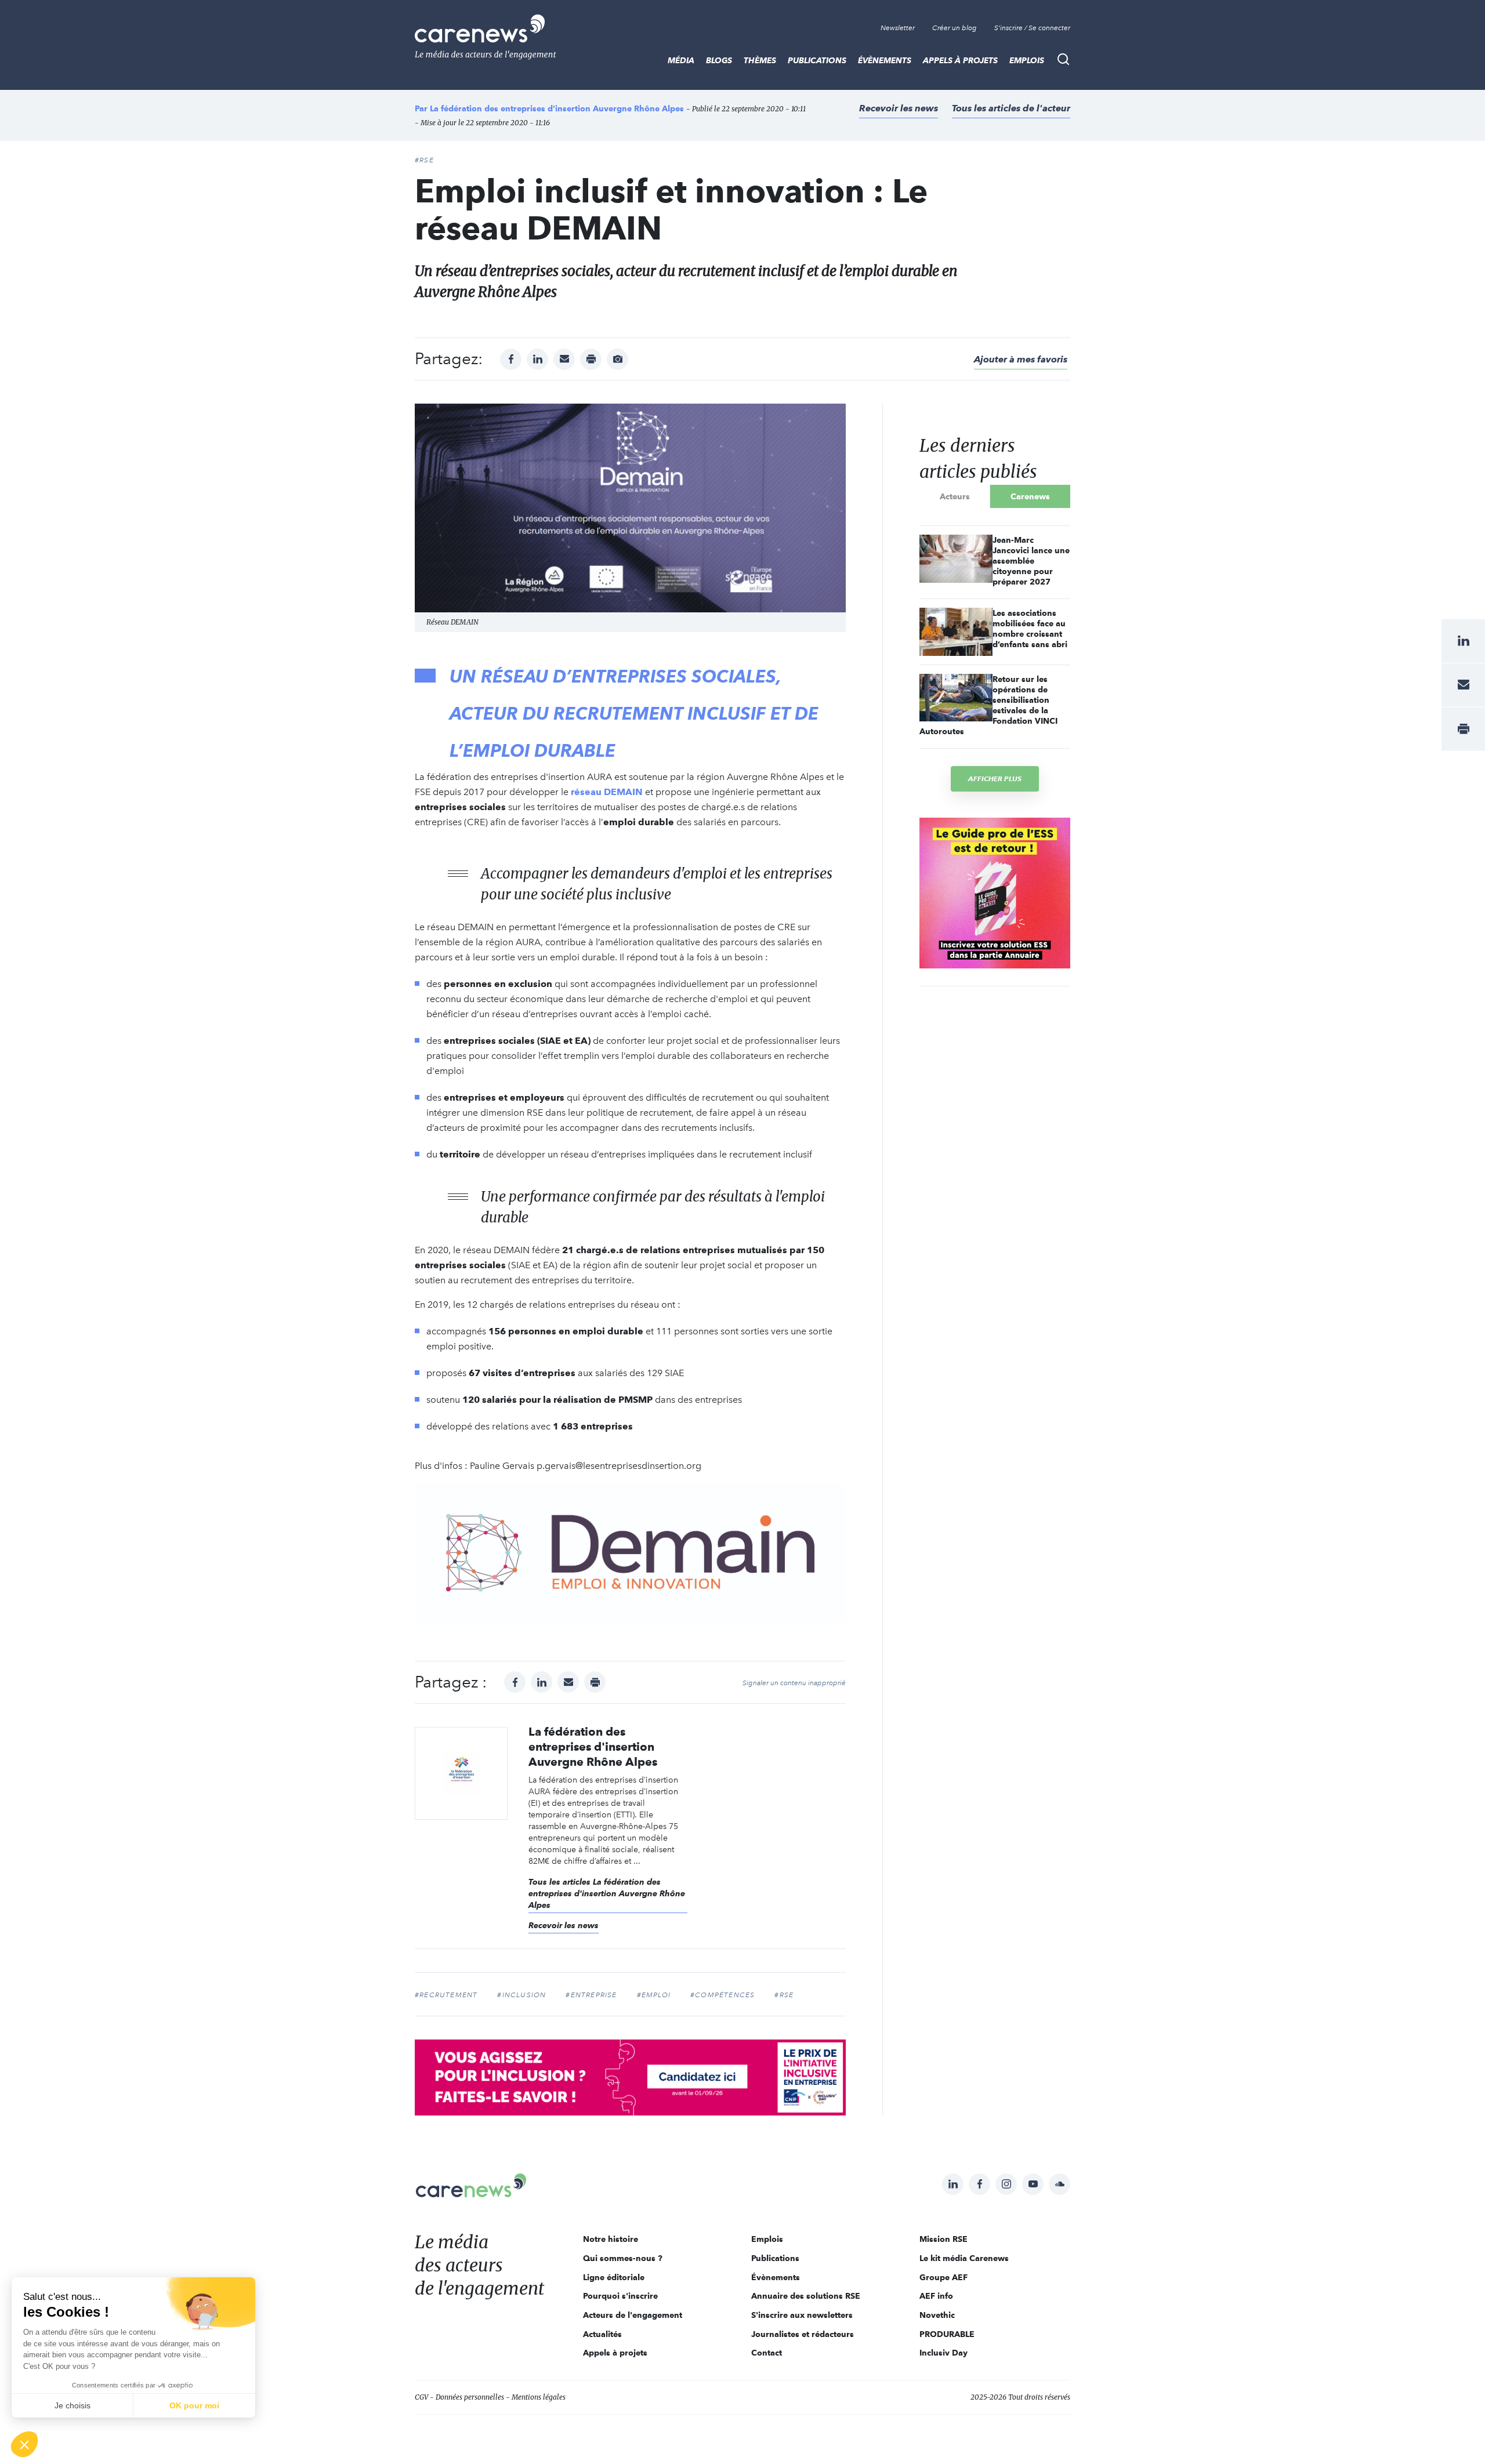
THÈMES (760, 60)
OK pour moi (194, 2405)
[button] (24, 2444)
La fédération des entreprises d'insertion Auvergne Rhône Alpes (557, 108)
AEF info (936, 2296)
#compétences (722, 1995)
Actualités (602, 2334)
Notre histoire (611, 2239)
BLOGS (719, 60)
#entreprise (591, 1995)
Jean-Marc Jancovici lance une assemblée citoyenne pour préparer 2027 (1031, 561)
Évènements (885, 60)
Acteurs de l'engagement (633, 2315)
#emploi (654, 1995)
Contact (767, 2353)
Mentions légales (539, 2397)
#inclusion (521, 1995)
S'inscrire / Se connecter (1032, 28)
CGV (421, 2397)
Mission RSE (943, 2239)
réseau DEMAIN (607, 792)
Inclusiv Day (943, 2353)
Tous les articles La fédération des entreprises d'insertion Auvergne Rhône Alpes (607, 1893)
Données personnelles (470, 2397)
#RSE (424, 160)
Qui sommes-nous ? (623, 2258)
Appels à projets (960, 60)
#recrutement (446, 1995)
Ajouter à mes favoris (1021, 359)
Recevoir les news (899, 108)
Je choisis (73, 2405)
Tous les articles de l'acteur (1011, 108)
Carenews (1030, 496)
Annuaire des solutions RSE (806, 2296)
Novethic (937, 2315)
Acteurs (955, 496)
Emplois (1027, 60)
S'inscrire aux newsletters (802, 2315)
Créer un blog (955, 28)
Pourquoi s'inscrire (620, 2296)
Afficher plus (995, 779)
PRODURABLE (947, 2334)
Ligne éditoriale (614, 2277)
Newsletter (898, 28)
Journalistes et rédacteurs (803, 2334)
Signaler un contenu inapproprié (794, 1683)
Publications (817, 60)
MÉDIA (681, 60)
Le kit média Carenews (964, 2258)
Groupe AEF (943, 2277)
